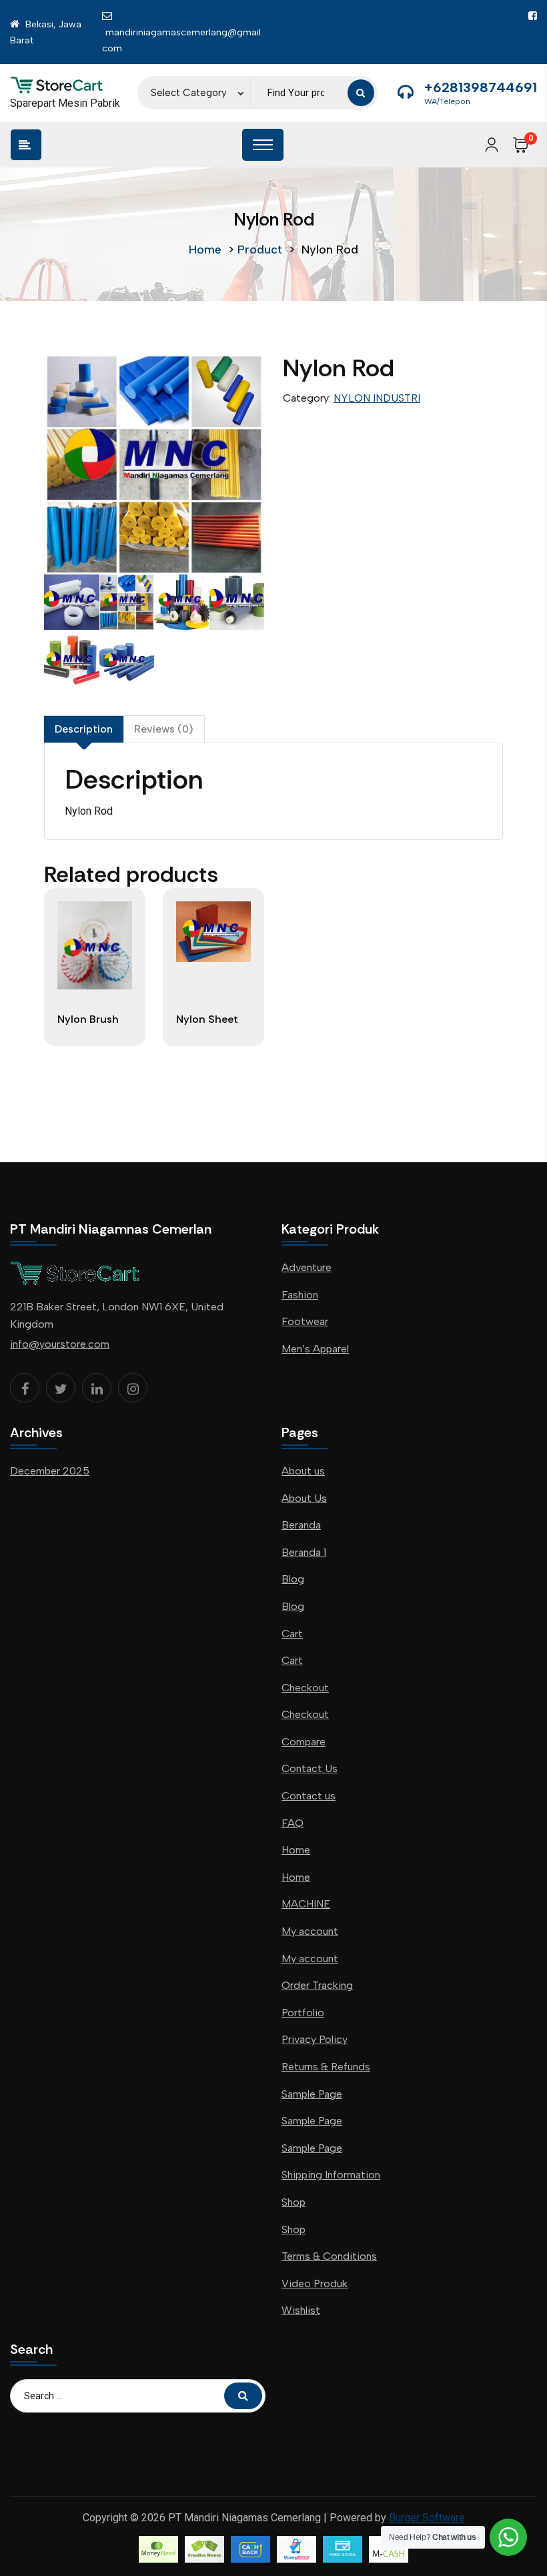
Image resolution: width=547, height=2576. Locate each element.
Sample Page (312, 2094)
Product (260, 250)
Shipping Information (331, 2175)
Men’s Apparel (315, 1349)
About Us (304, 1498)
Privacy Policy (315, 2039)
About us (303, 1471)
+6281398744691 (481, 87)
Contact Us (310, 1768)
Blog (293, 1579)
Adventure (307, 1267)
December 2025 (50, 1471)
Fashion (300, 1295)
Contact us (309, 1796)
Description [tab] (84, 729)
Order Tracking (317, 1985)
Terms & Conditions (329, 2256)
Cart (292, 1634)
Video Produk (315, 2283)
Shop (294, 2202)
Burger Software (427, 2518)
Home (205, 250)
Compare (304, 1742)
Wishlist (301, 2310)
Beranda (301, 1525)
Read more (94, 1038)
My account (310, 1931)
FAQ (293, 1823)
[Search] (361, 93)
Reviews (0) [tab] (164, 729)
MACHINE (306, 1904)
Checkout (305, 1688)
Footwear (305, 1321)
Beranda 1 (304, 1552)
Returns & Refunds (326, 2067)
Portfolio (303, 2013)
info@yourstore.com (60, 1344)
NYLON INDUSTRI (377, 398)
